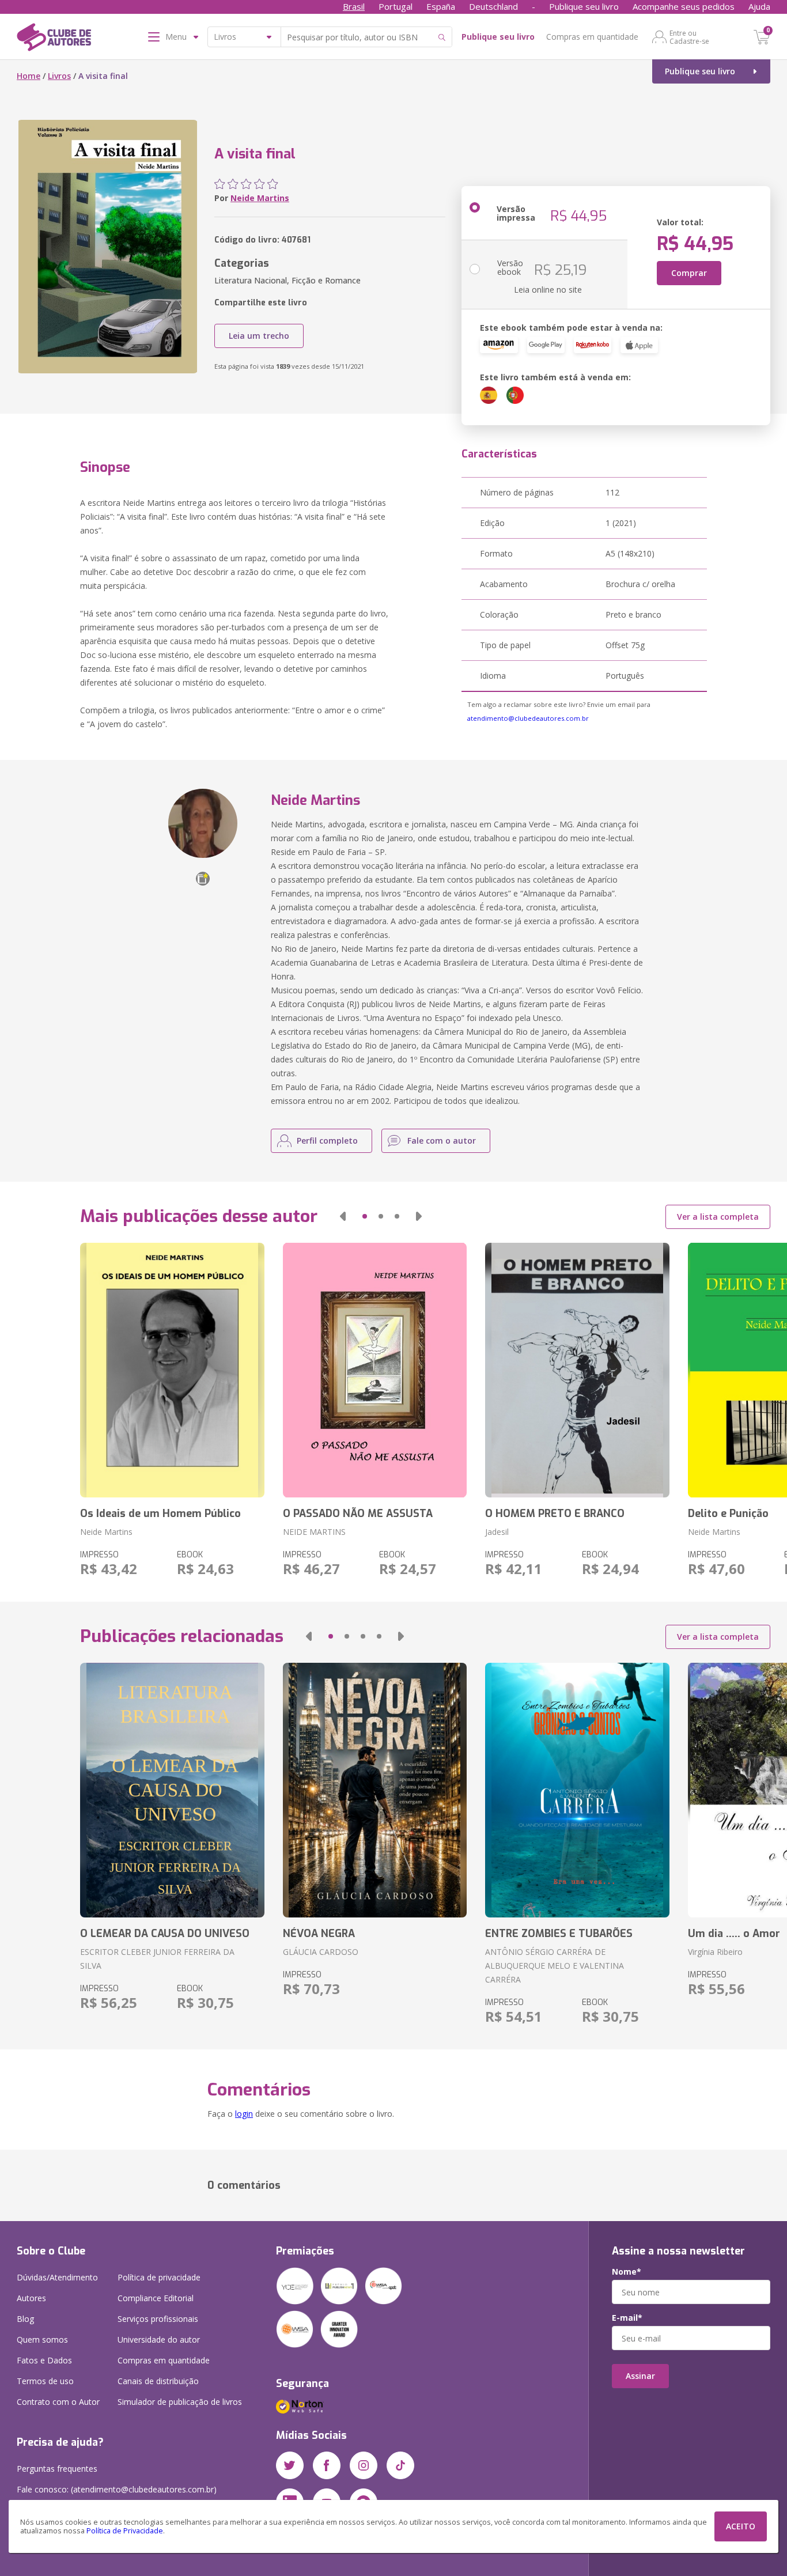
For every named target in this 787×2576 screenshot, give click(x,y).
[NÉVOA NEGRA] (375, 1790)
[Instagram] (364, 2465)
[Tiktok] (400, 2465)
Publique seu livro (584, 6)
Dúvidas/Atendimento (57, 2277)
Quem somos (42, 2339)
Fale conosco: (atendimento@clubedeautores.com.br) (117, 2489)
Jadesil (497, 1532)
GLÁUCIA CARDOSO (321, 1952)
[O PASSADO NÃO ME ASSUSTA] (375, 1370)
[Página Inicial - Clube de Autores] (54, 39)
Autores (31, 2298)
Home (29, 76)
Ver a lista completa (718, 1217)
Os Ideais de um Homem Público (160, 1514)
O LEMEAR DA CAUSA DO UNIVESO (165, 1934)
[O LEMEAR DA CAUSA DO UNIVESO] (172, 1790)
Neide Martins (260, 198)
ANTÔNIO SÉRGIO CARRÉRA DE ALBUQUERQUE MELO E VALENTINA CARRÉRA (555, 1966)
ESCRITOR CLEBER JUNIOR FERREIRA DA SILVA (157, 1959)
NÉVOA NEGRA (319, 1934)
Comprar (689, 273)
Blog (25, 2319)
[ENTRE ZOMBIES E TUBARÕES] (577, 1790)
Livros (59, 76)
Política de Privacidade (125, 2531)
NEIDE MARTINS (314, 1532)
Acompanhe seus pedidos (684, 6)
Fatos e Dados (44, 2360)
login (244, 2114)
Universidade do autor (159, 2339)
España (441, 6)
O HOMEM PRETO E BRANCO (555, 1514)
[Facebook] (327, 2465)
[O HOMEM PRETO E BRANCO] (577, 1370)
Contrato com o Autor (58, 2402)
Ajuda (759, 6)
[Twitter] (290, 2465)
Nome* (627, 2272)
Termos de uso (45, 2381)
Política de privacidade (159, 2277)
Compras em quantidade (592, 37)
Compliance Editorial (156, 2298)
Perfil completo (327, 1141)
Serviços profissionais (158, 2319)
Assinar (640, 2376)
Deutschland (493, 6)
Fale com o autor (442, 1141)
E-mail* (627, 2318)
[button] (343, 1216)
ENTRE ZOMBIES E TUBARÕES (559, 1934)
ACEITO (741, 2526)
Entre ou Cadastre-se (689, 37)
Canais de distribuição (158, 2381)
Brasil (354, 6)
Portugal (396, 6)
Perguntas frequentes (57, 2469)
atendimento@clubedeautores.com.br (528, 718)
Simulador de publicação (180, 2402)
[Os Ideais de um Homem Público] (172, 1370)
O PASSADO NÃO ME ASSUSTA (358, 1514)
